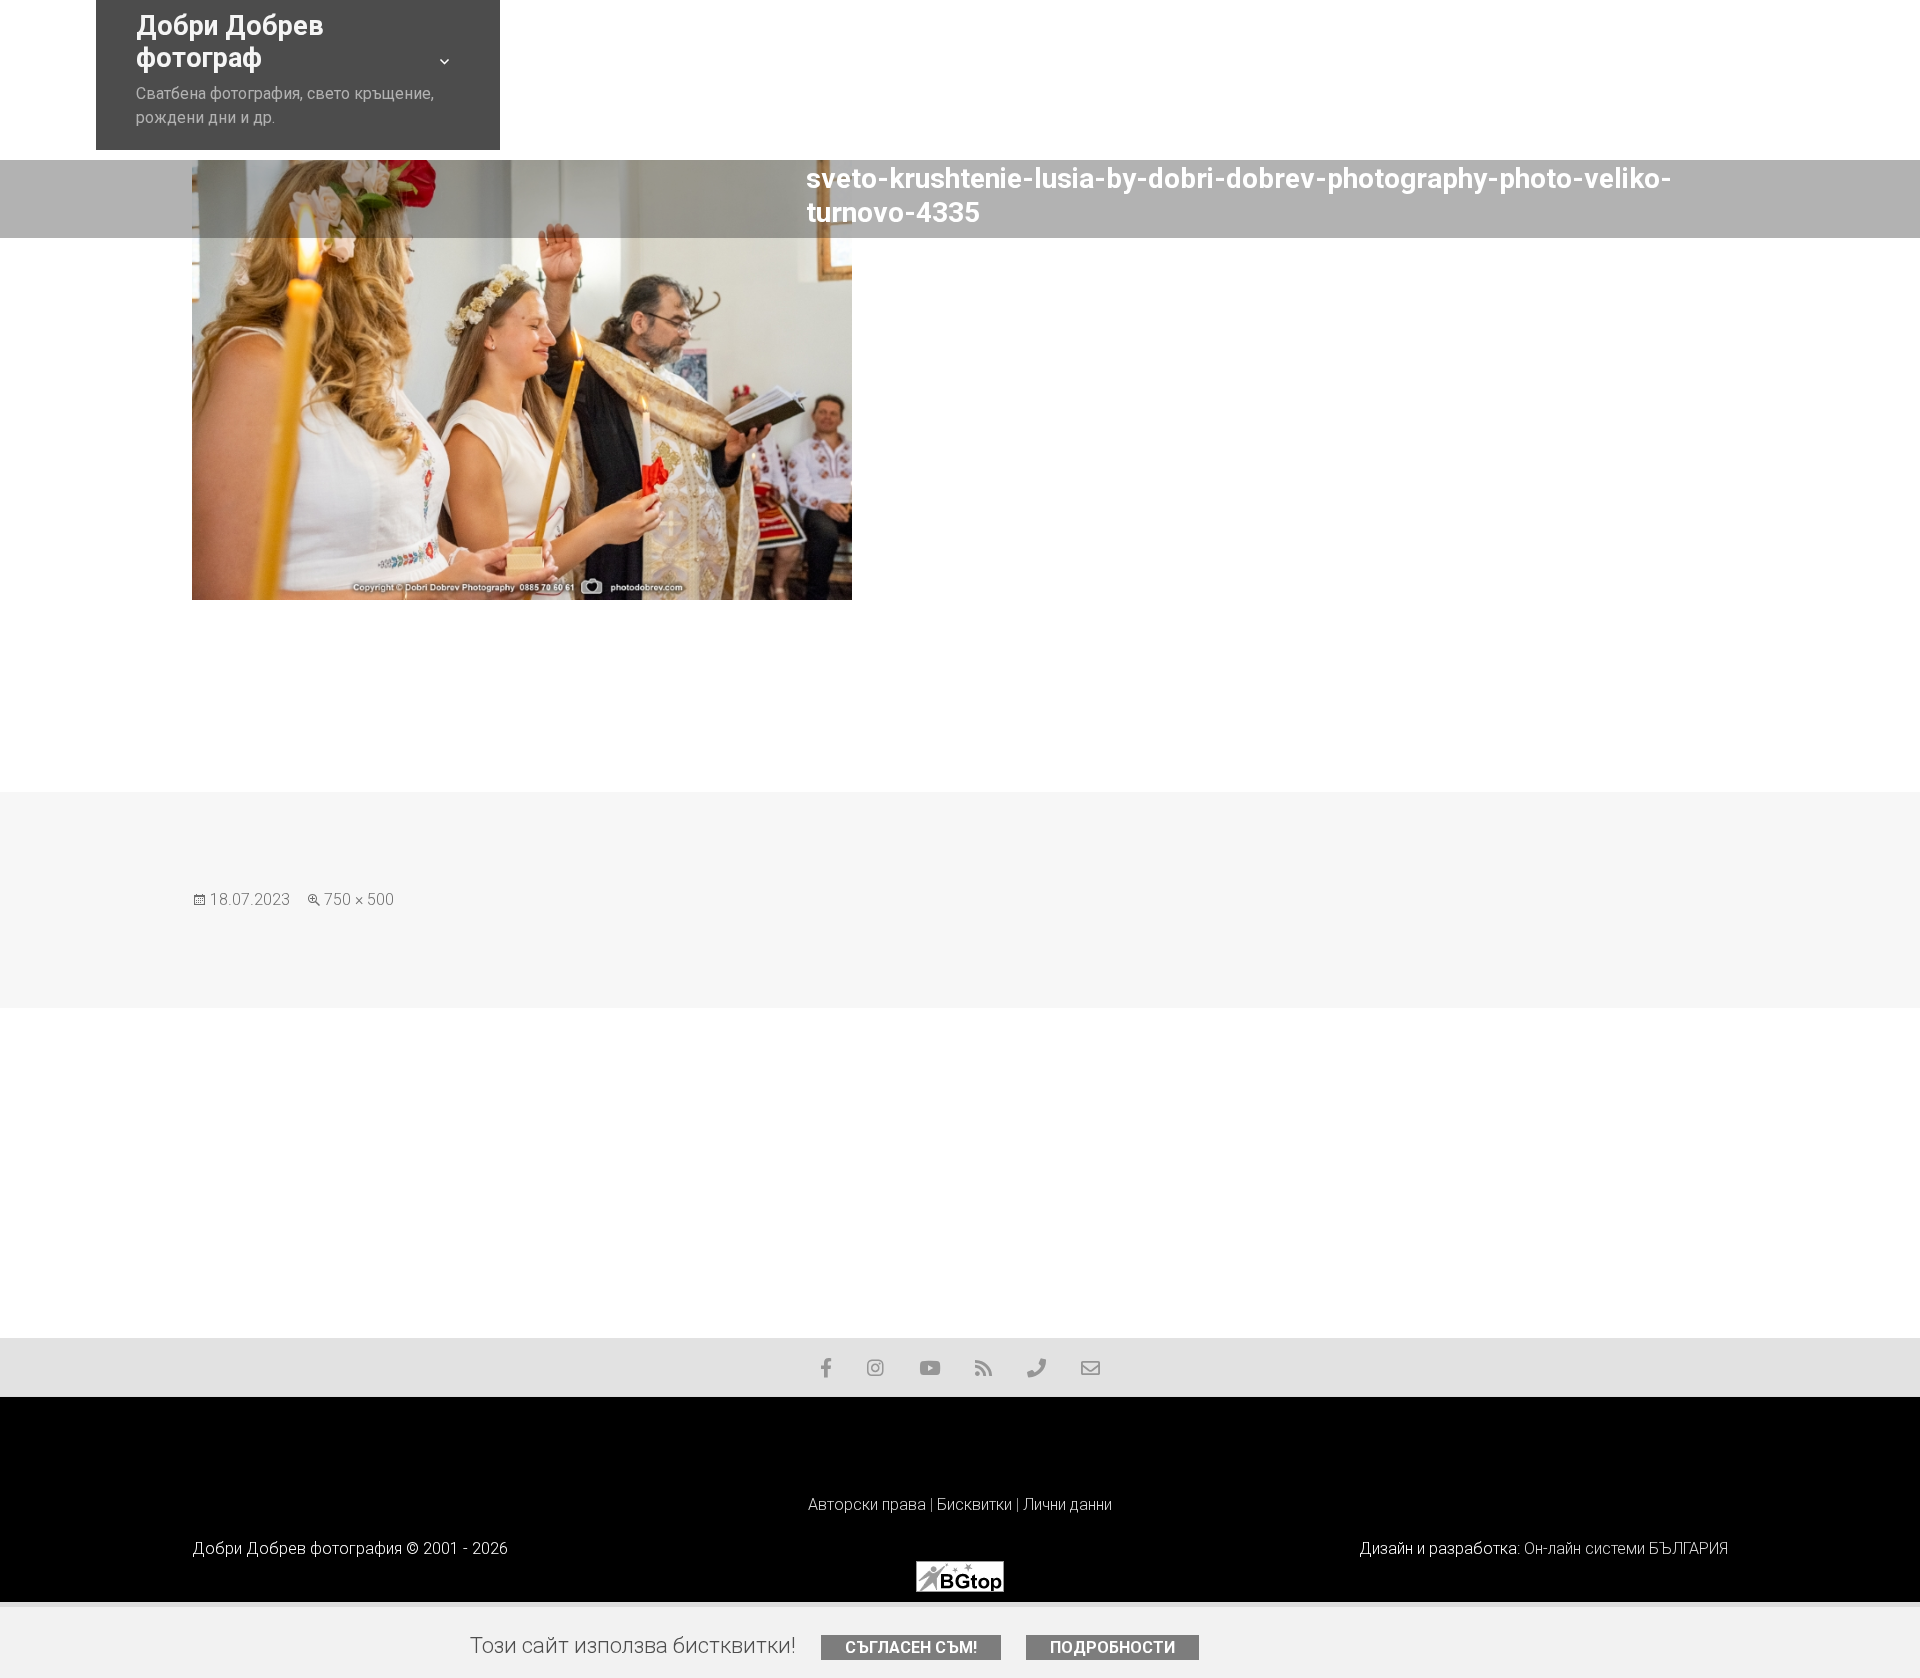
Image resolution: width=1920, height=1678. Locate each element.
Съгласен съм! (911, 1647)
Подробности (1112, 1647)
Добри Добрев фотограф (230, 42)
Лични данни (1067, 1504)
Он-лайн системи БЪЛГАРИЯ (1626, 1548)
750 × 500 (359, 899)
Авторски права (867, 1504)
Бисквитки (974, 1504)
